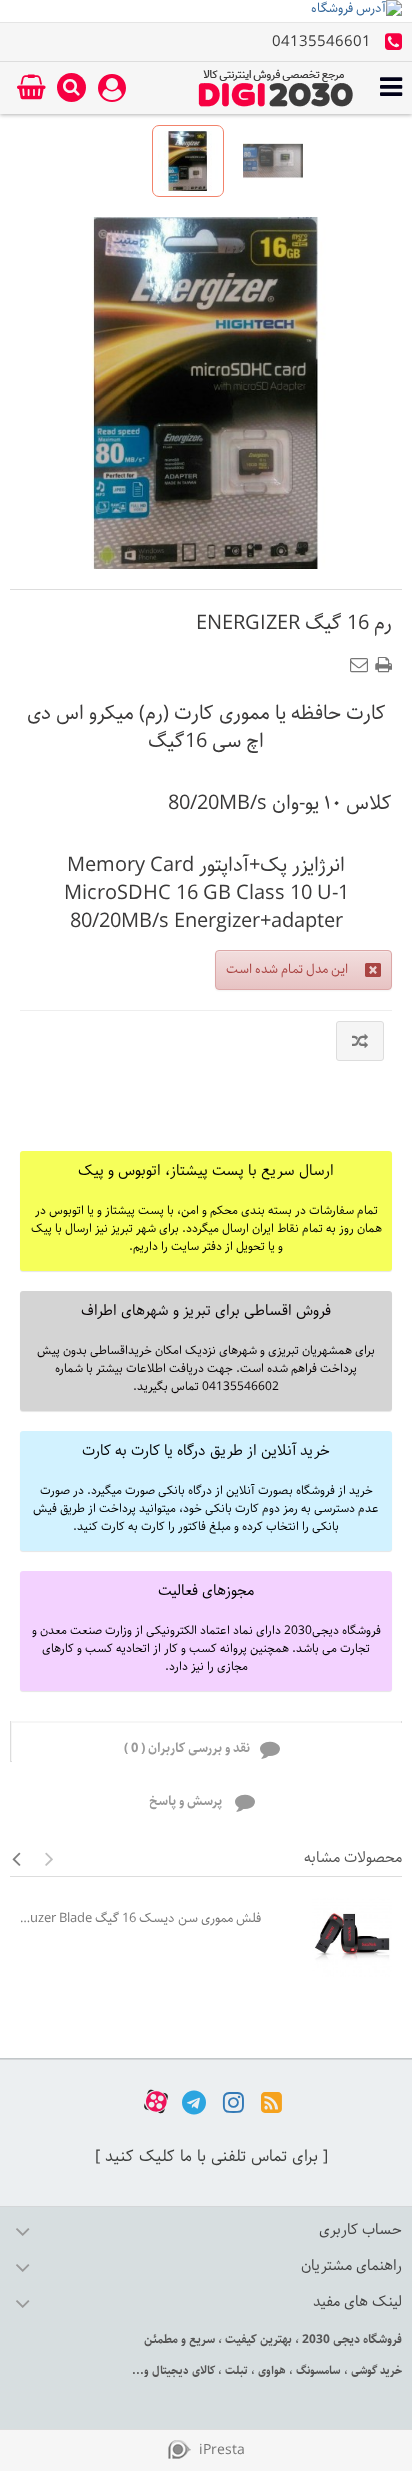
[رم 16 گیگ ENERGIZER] (188, 161)
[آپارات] (156, 2101)
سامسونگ (317, 2370)
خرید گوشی (375, 2370)
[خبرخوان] (271, 2101)
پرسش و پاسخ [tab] (187, 1801)
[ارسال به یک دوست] (363, 659)
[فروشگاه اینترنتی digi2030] (276, 88)
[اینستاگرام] (233, 2101)
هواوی (270, 2370)
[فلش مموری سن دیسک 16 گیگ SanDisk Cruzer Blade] (336, 1937)
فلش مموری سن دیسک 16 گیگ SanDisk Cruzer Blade (140, 1918)
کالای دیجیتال (182, 2370)
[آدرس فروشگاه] (206, 11)
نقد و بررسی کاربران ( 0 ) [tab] (187, 1748)
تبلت (235, 2370)
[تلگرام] (194, 2101)
